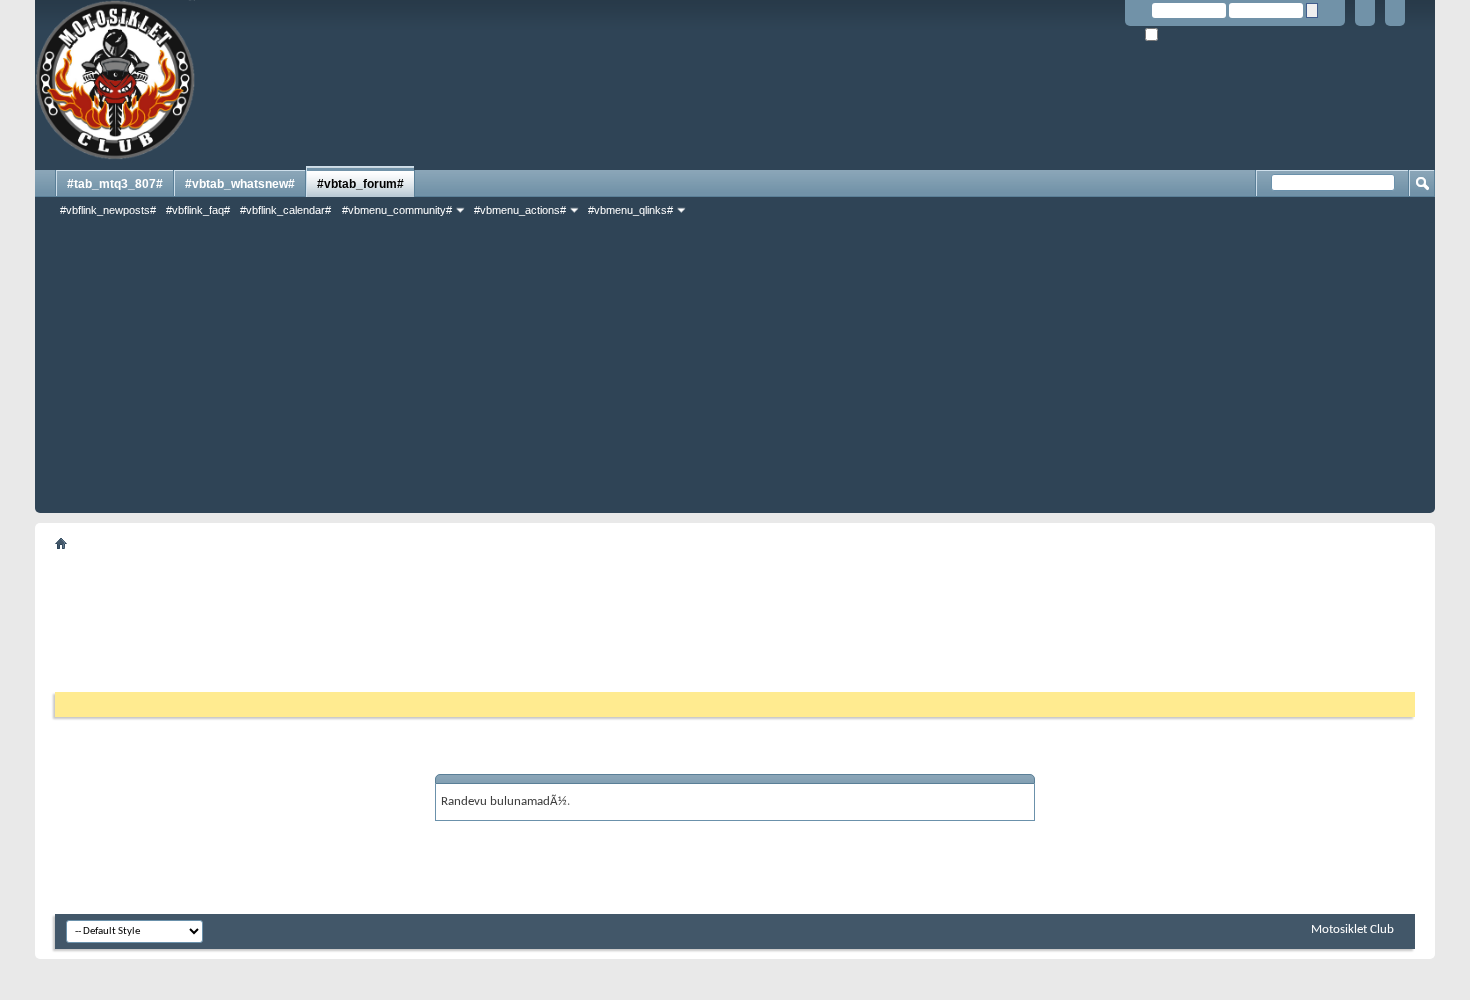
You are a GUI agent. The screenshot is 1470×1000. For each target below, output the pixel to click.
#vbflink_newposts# (108, 210)
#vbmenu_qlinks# (630, 210)
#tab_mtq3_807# (115, 184)
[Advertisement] (735, 373)
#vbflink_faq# (198, 210)
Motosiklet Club (1352, 929)
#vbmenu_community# (397, 210)
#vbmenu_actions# (520, 210)
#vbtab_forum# (360, 184)
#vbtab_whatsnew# (240, 184)
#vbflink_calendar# (285, 210)
